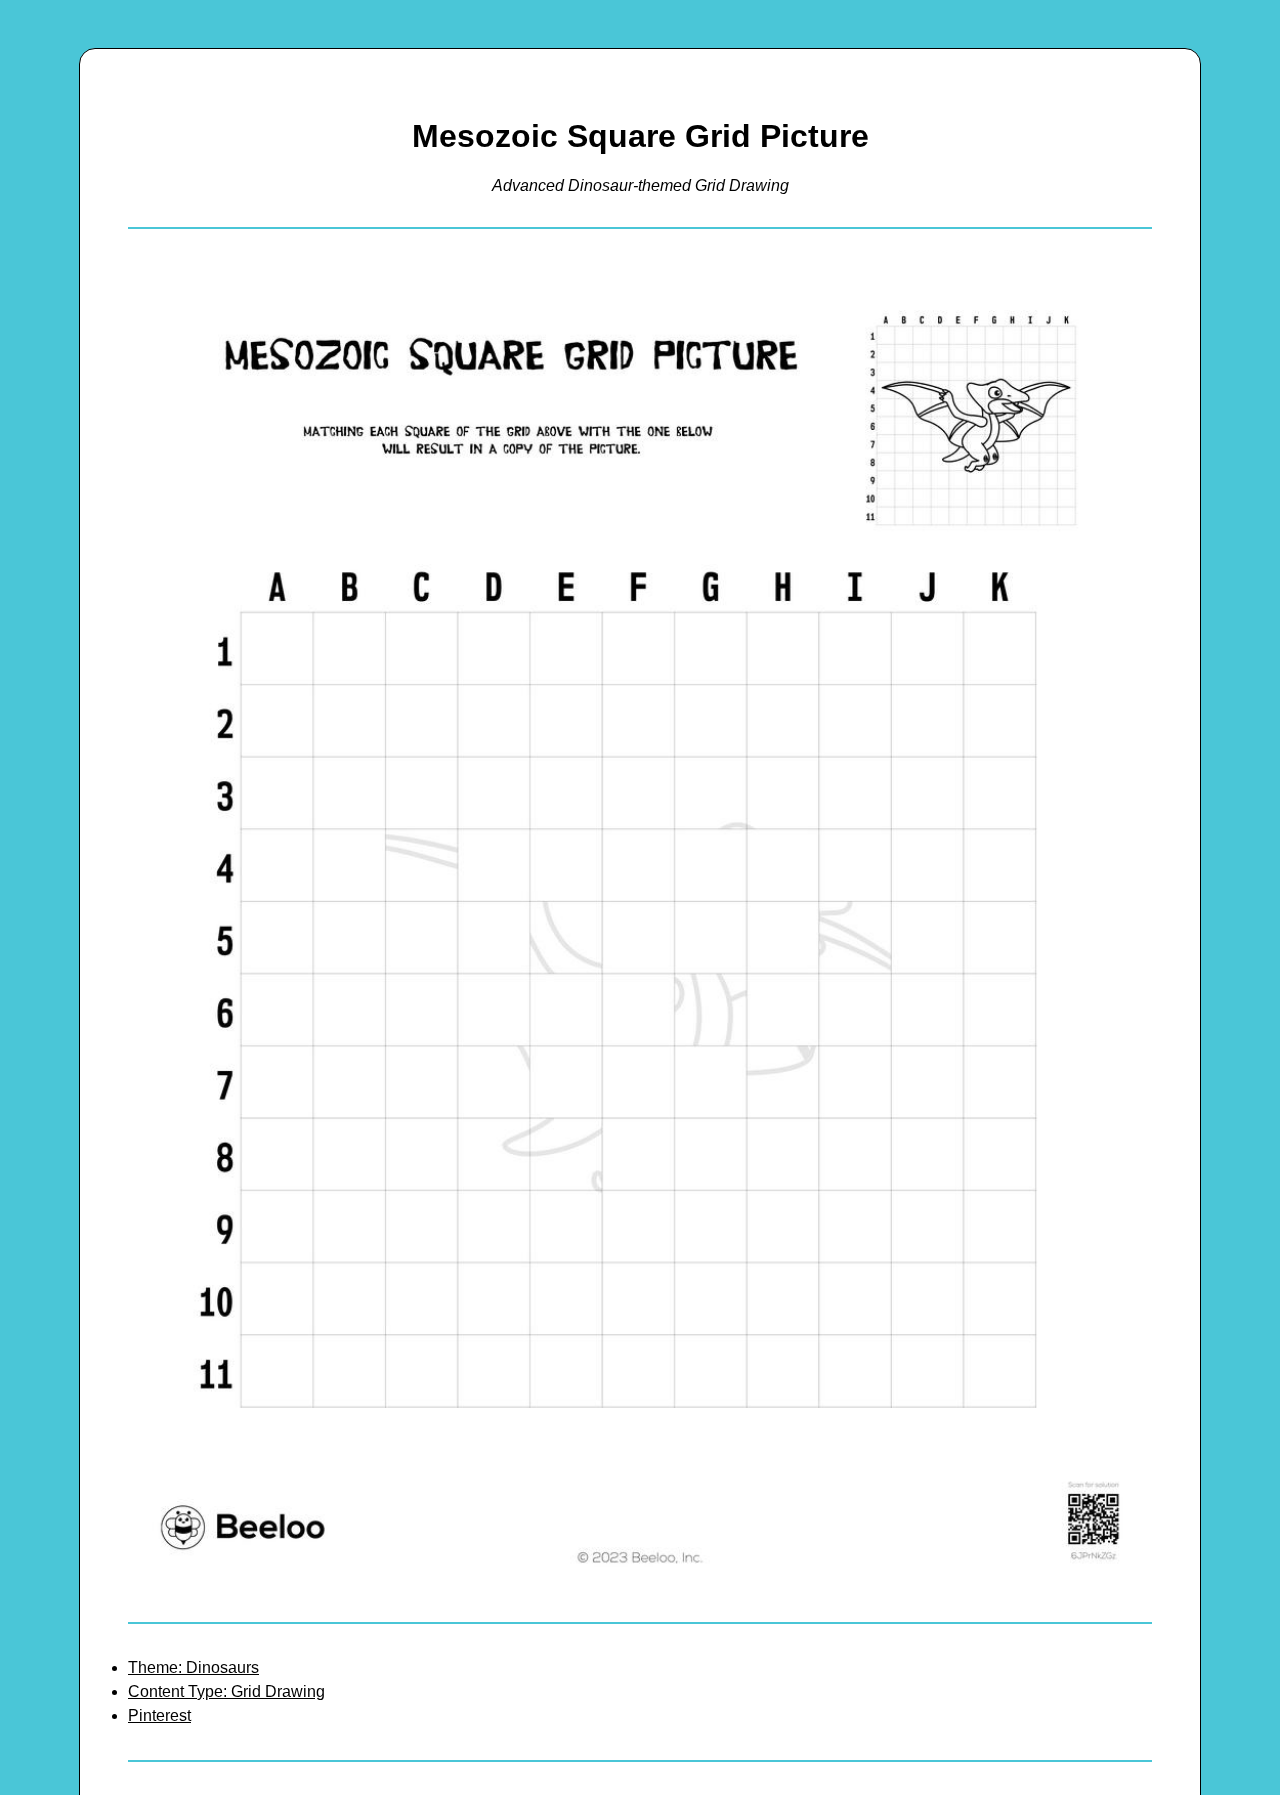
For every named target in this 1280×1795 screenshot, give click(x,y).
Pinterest (159, 1715)
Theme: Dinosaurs (193, 1667)
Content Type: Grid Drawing (226, 1691)
